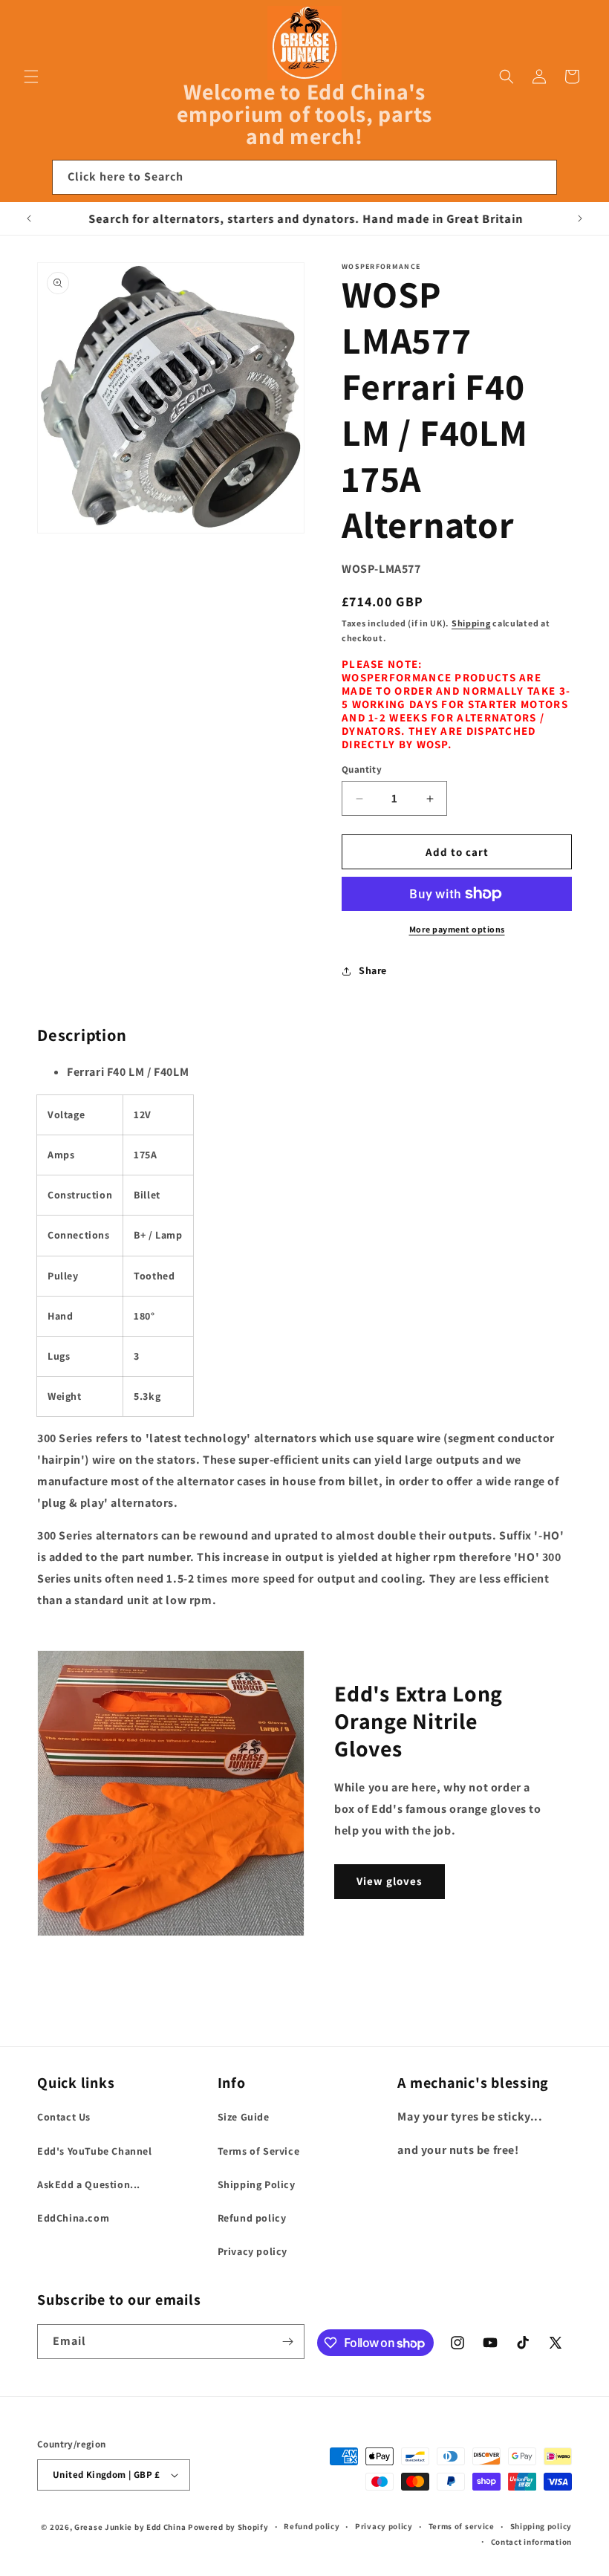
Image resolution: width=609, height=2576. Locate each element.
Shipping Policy (257, 2184)
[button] (31, 77)
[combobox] (304, 177)
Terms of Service (259, 2151)
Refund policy (252, 2218)
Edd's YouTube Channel (95, 2151)
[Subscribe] (287, 2342)
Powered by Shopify (228, 2527)
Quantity (362, 769)
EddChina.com (73, 2218)
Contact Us (64, 2117)
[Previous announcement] (29, 218)
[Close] (578, 178)
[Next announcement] (580, 218)
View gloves (390, 1881)
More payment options (457, 929)
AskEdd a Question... (89, 2184)
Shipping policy (541, 2526)
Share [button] (373, 970)
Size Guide (244, 2117)
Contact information (531, 2542)
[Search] (540, 177)
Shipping (471, 623)
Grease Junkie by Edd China (130, 2527)
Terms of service (462, 2526)
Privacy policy (253, 2251)
